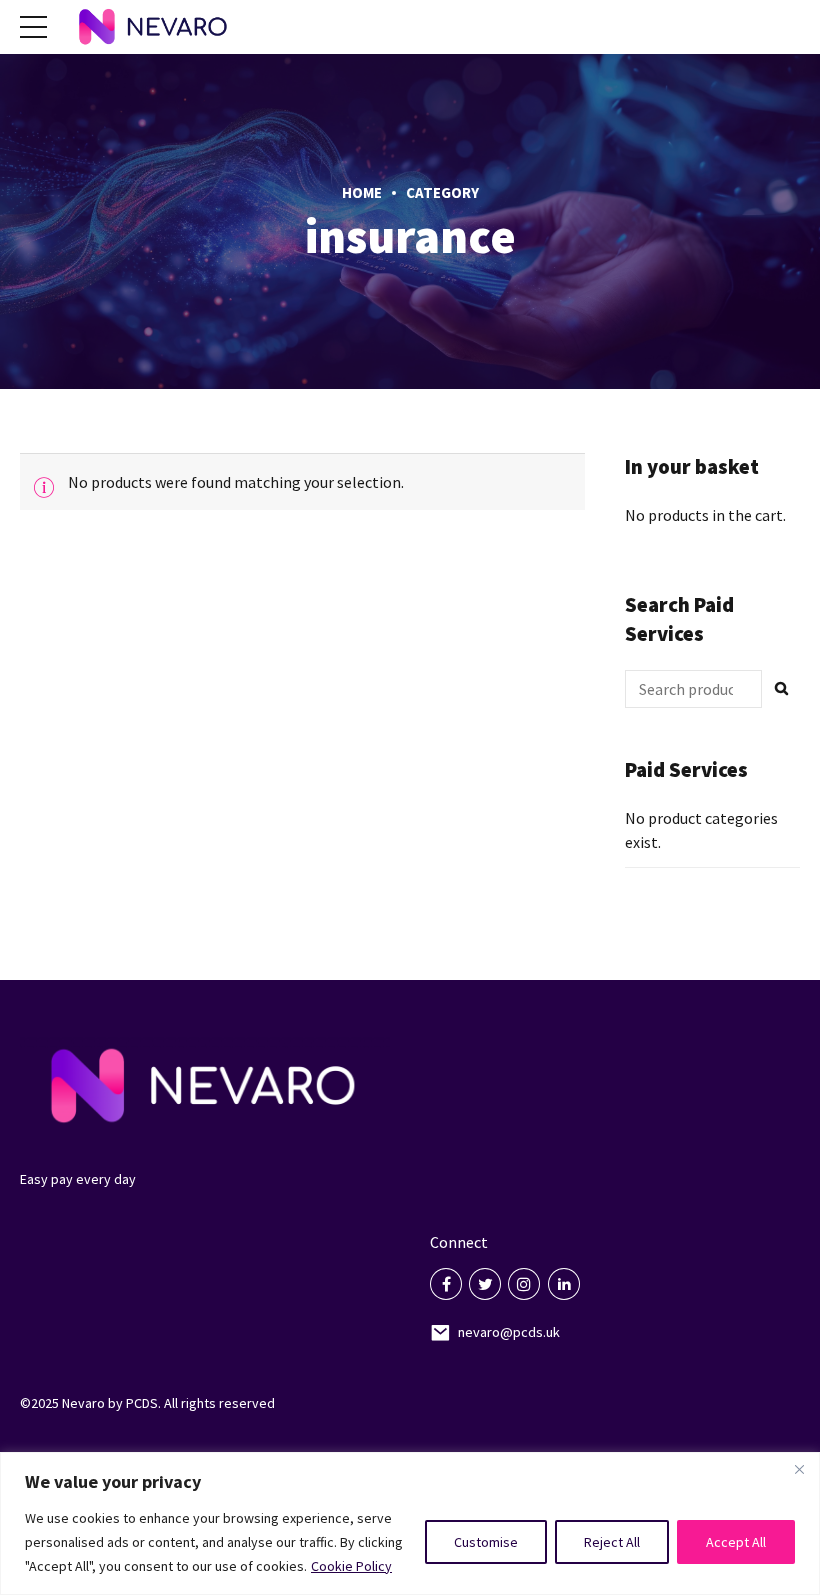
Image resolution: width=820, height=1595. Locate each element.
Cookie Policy (351, 1566)
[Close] (799, 1469)
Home (362, 192)
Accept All (736, 1542)
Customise (486, 1542)
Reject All (612, 1542)
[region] (410, 1523)
